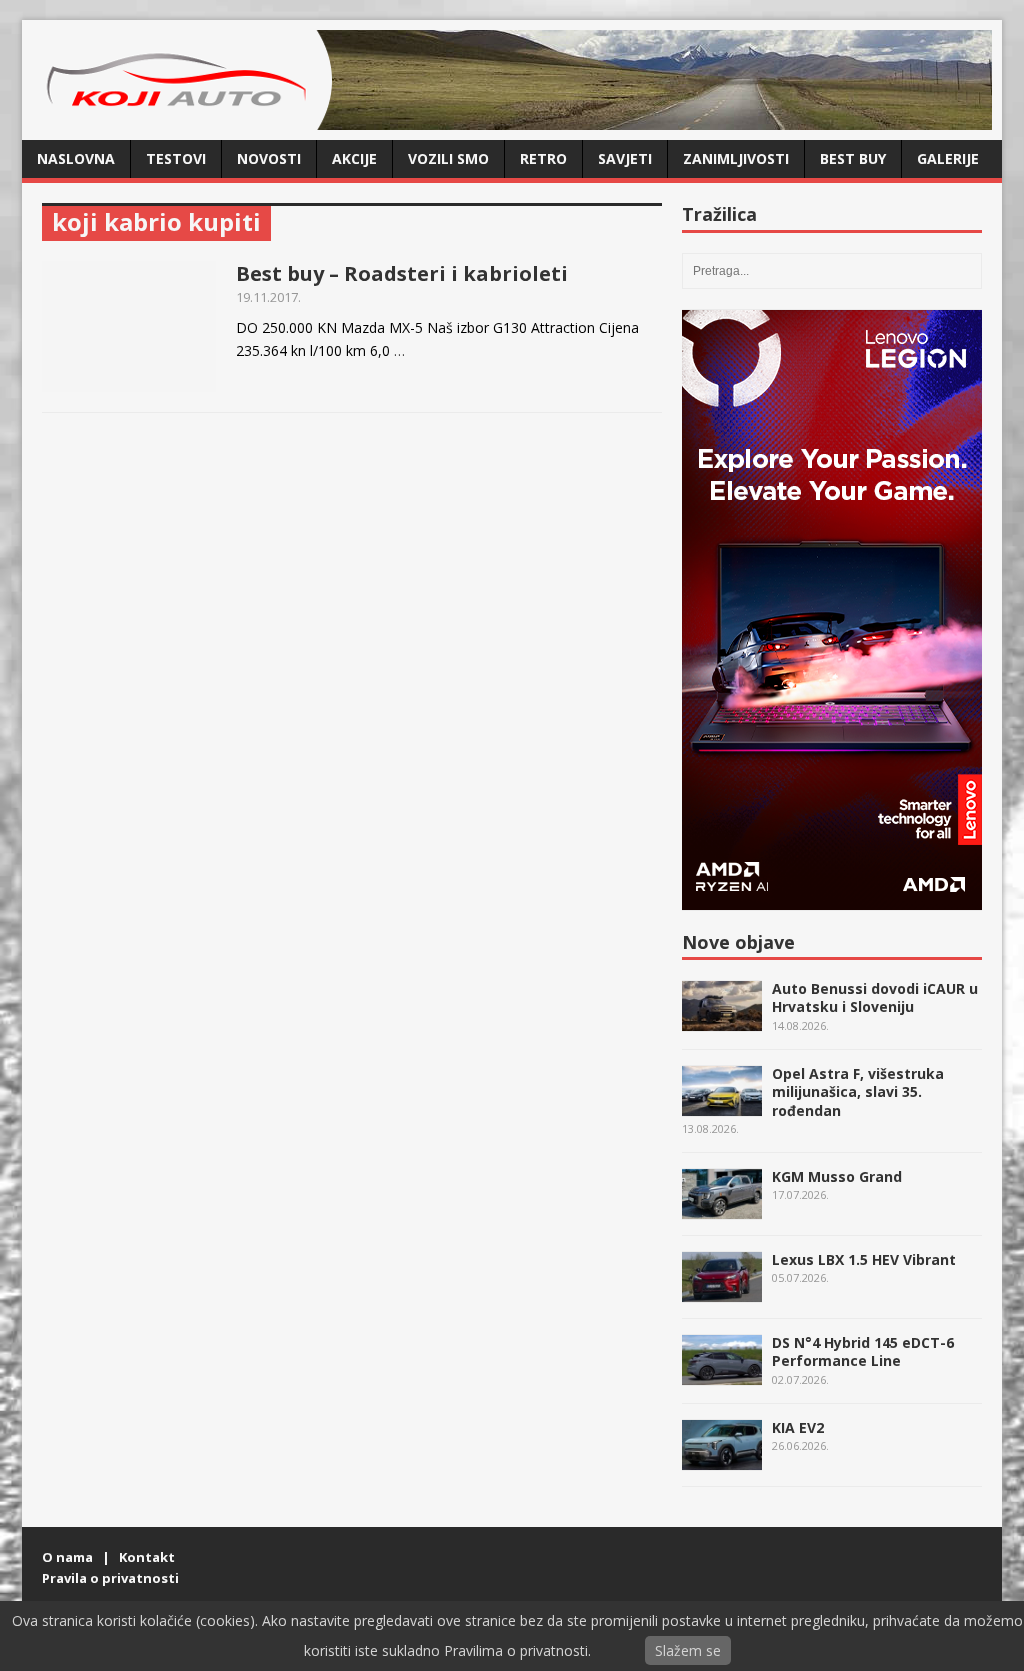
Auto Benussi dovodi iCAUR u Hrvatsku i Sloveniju (875, 997)
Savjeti (625, 158)
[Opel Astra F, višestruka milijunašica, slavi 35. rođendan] (722, 1105)
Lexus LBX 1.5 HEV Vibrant (864, 1259)
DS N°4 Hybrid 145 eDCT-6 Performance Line (863, 1351)
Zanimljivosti (736, 158)
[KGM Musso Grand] (722, 1208)
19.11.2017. (268, 297)
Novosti (269, 158)
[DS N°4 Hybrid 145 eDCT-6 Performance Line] (722, 1374)
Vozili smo (448, 158)
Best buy (853, 158)
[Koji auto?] (182, 118)
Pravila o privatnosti (110, 1578)
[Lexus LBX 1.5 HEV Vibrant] (722, 1291)
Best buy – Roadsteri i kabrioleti (402, 273)
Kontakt (147, 1557)
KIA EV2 (798, 1427)
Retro (543, 158)
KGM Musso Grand (837, 1176)
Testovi (176, 158)
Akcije (354, 158)
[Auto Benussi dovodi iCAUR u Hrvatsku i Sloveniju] (722, 1020)
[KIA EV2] (722, 1459)
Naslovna (76, 158)
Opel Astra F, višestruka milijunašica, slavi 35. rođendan (858, 1091)
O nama (67, 1557)
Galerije (948, 158)
